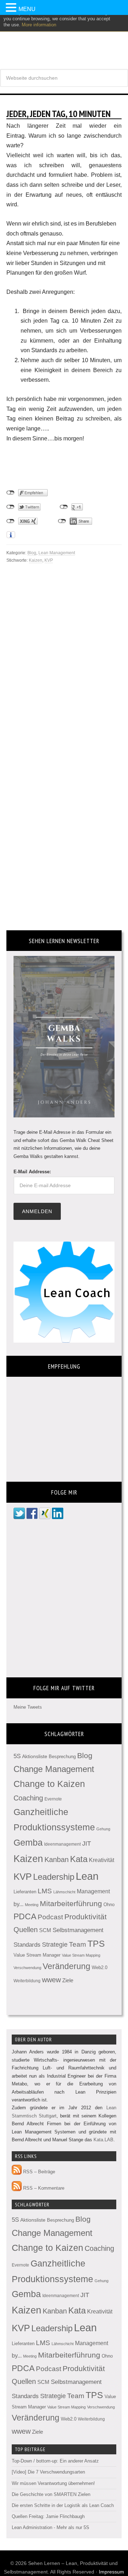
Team (78, 1944)
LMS (45, 1891)
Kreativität (102, 1860)
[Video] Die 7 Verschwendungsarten (48, 2472)
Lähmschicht (64, 1892)
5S (17, 1756)
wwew (51, 1980)
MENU (27, 9)
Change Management (54, 1769)
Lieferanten (25, 1892)
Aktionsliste (35, 1756)
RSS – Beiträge (38, 2172)
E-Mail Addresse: (32, 1172)
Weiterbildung (27, 1981)
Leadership (54, 1877)
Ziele (68, 1980)
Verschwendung (27, 1968)
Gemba (28, 1843)
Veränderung (66, 1966)
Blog (32, 553)
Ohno (109, 1905)
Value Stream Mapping (81, 1955)
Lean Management (57, 553)
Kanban (57, 1860)
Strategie (55, 1945)
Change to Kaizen (49, 1784)
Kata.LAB (103, 2140)
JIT (87, 1843)
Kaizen (36, 560)
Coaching (28, 1798)
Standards (27, 1945)
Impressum (111, 2572)
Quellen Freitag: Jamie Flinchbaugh (48, 2516)
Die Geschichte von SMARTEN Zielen (51, 2494)
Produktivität (86, 1917)
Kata (79, 1859)
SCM (45, 1930)
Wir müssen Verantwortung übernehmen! (53, 2483)
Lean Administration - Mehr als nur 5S (50, 2527)
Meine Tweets (28, 1707)
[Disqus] (64, 653)
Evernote (53, 1799)
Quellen (26, 1930)
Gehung (103, 1829)
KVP (49, 560)
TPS (96, 1943)
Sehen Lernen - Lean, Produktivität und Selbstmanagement (64, 39)
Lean (87, 1876)
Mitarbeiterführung (71, 1903)
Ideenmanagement (62, 1844)
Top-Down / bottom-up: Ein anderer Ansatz (55, 2461)
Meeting (32, 1905)
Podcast (50, 1917)
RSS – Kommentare (43, 2188)
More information (39, 25)
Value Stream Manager (37, 1955)
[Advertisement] (63, 461)
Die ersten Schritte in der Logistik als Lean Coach (63, 2505)
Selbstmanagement (78, 1930)
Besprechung (62, 1757)
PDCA (25, 1917)
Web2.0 (100, 1967)
